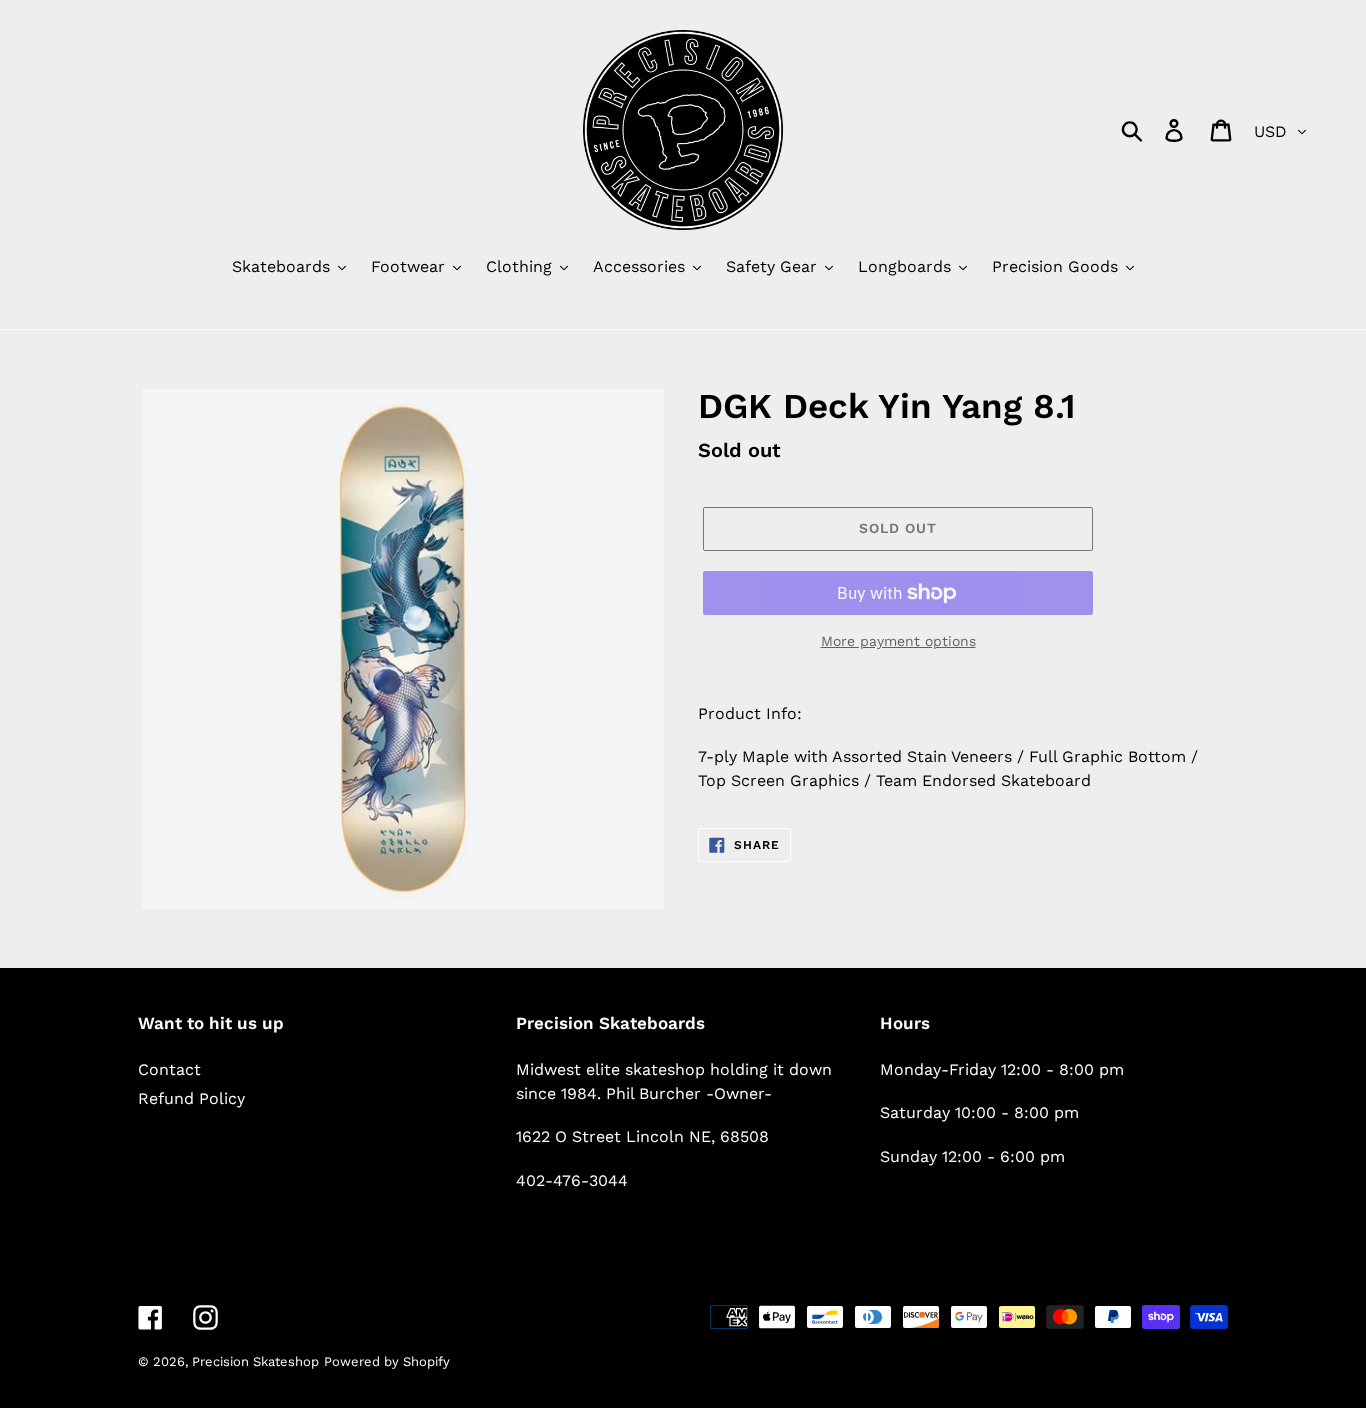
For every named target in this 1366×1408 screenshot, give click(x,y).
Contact (169, 1069)
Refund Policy (191, 1098)
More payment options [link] (898, 641)
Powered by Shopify (387, 1361)
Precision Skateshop (255, 1361)
